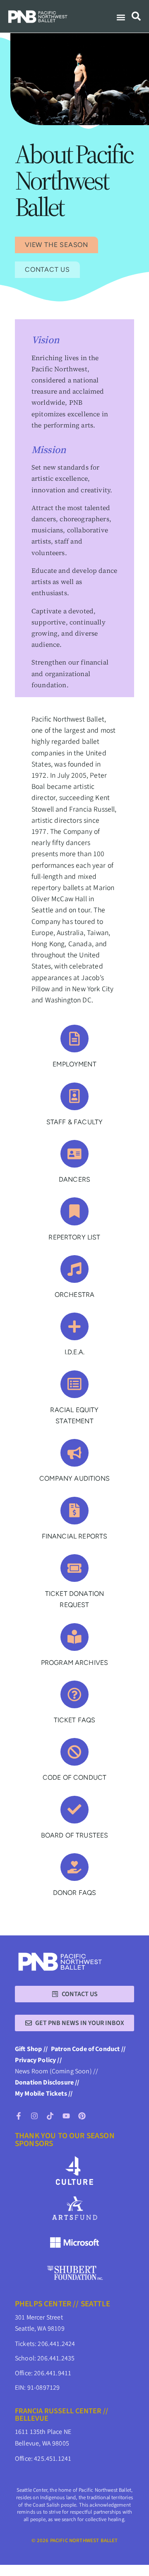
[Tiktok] (50, 2116)
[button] (121, 18)
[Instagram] (34, 2116)
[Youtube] (66, 2116)
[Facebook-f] (19, 2116)
